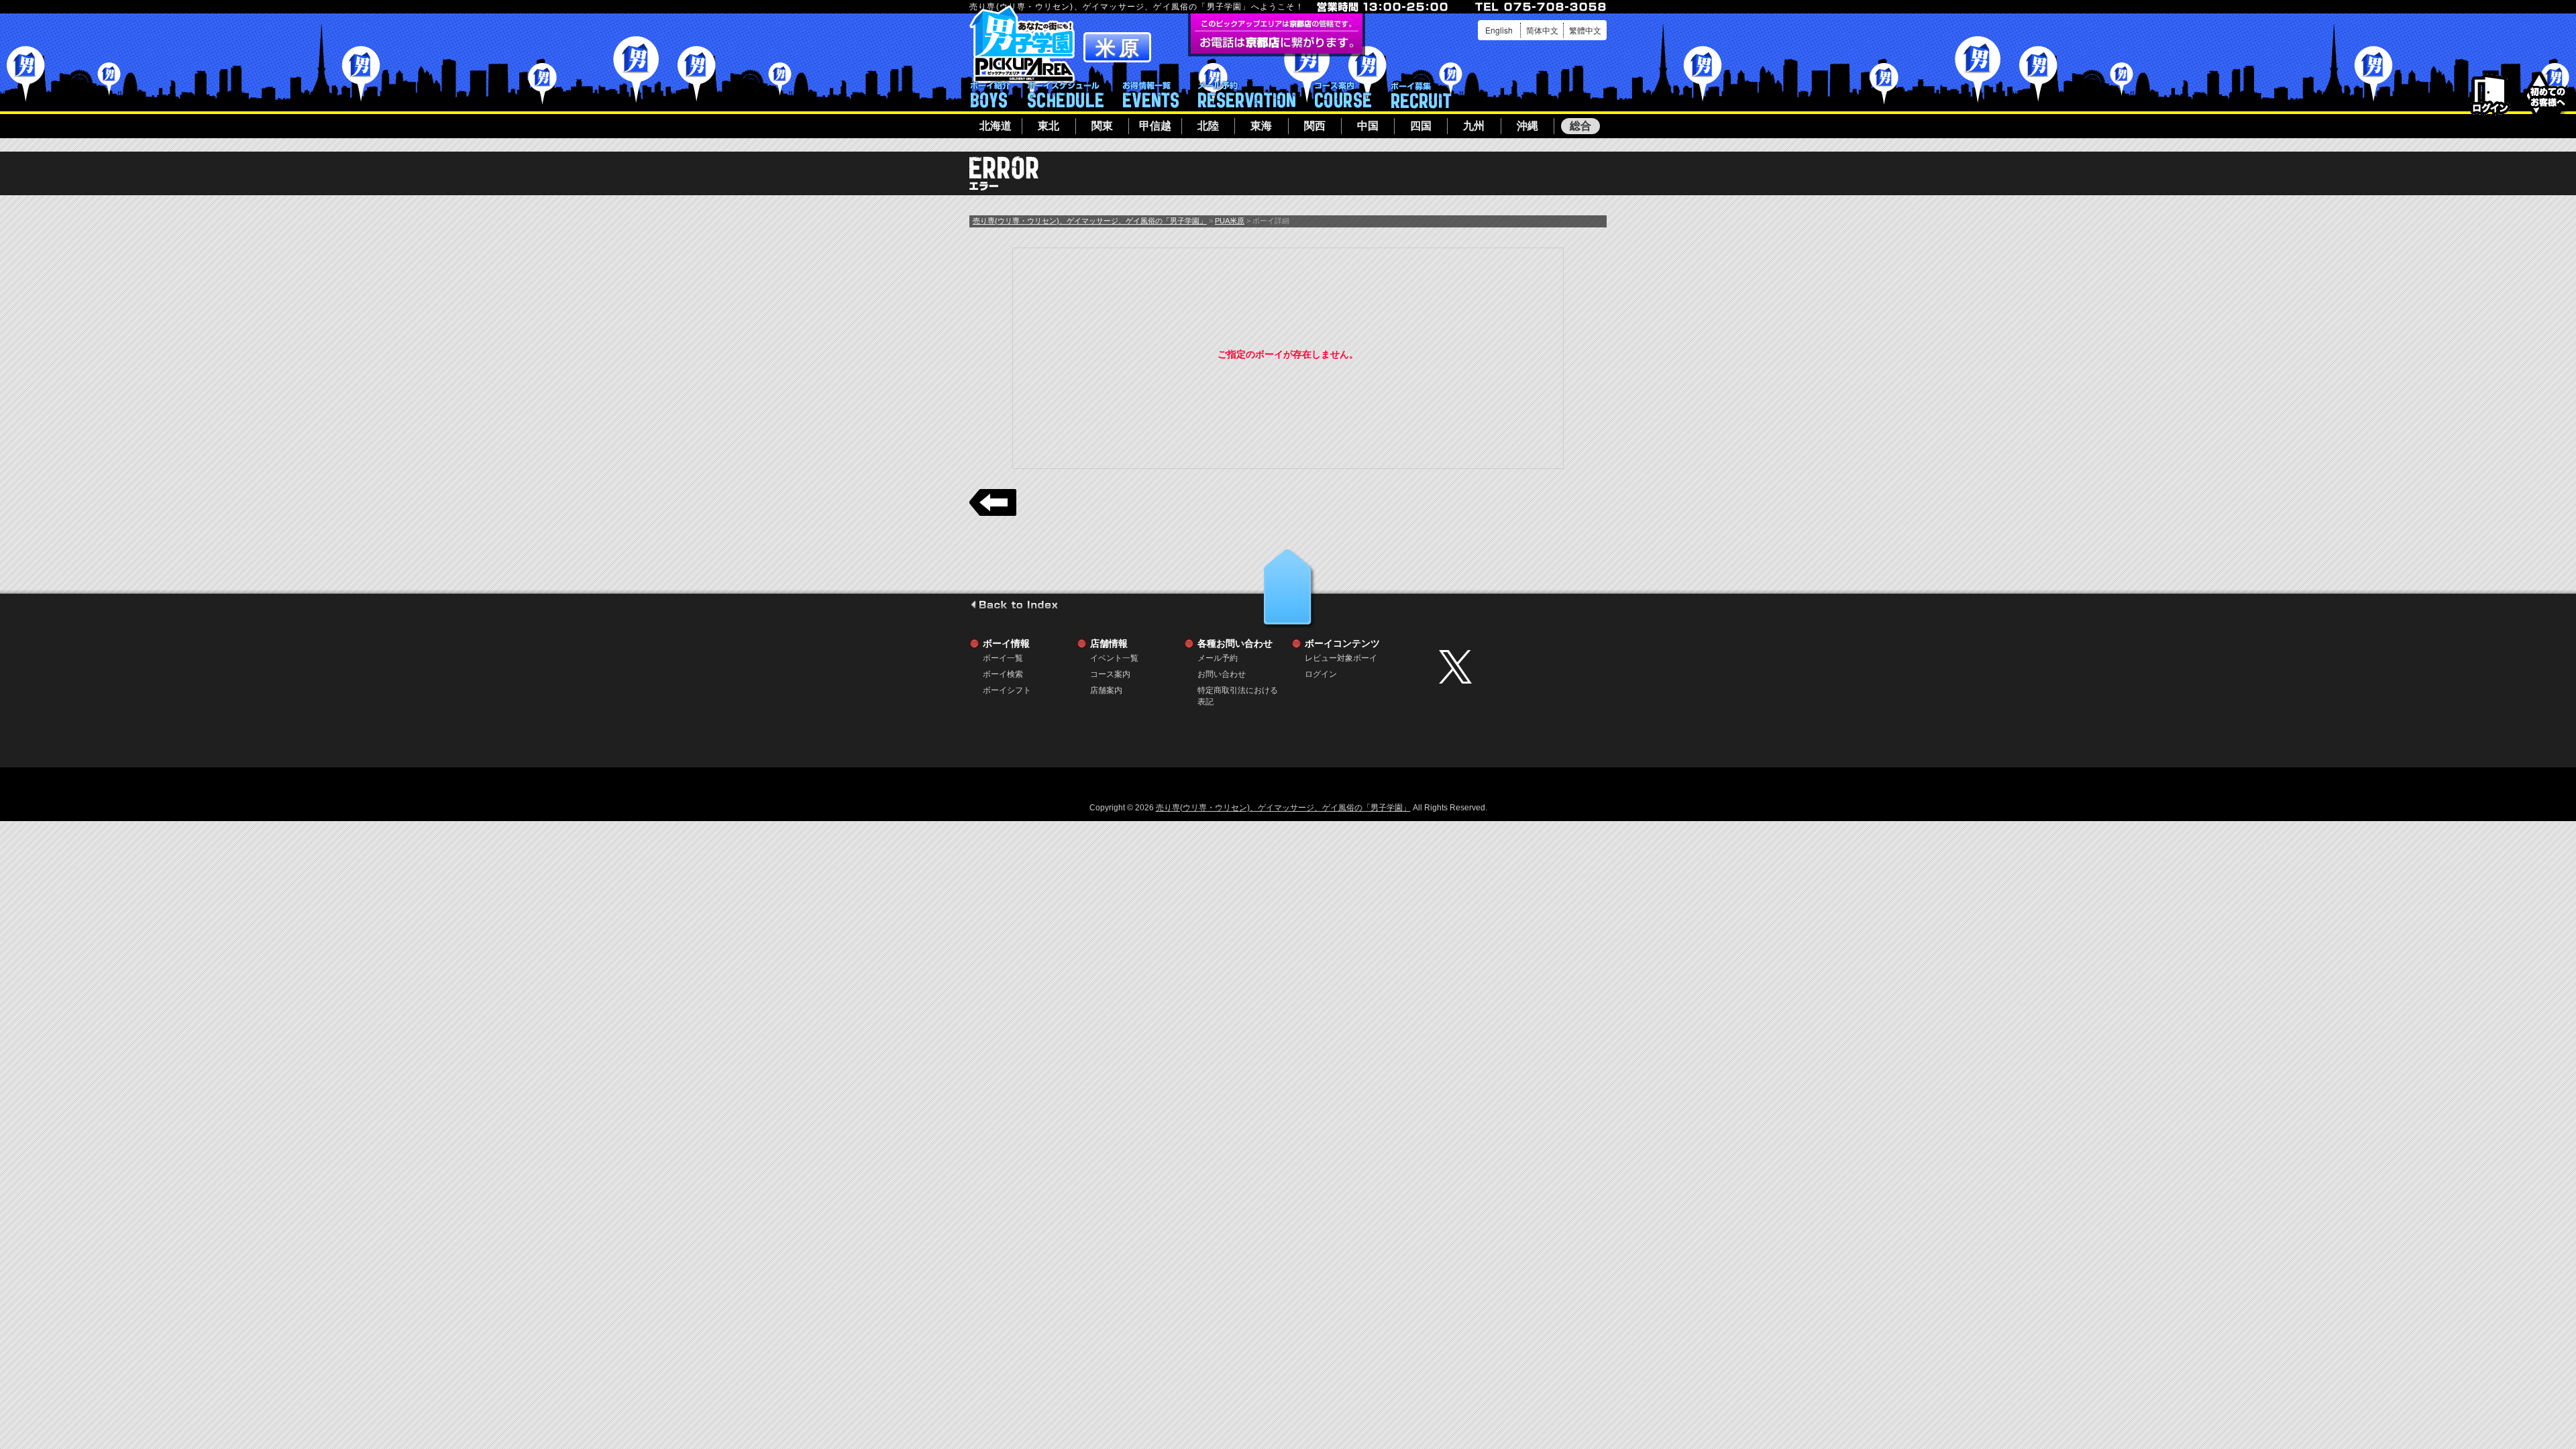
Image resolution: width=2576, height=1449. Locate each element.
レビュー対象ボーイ (1341, 658)
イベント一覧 (1151, 95)
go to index (1014, 604)
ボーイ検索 (1003, 674)
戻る (993, 502)
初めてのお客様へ (2547, 94)
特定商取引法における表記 (1238, 691)
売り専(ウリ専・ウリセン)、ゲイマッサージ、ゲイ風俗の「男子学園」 (1090, 221)
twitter (1519, 667)
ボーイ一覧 (1003, 658)
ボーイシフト (1066, 95)
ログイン (2490, 95)
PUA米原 (1230, 221)
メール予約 (1247, 95)
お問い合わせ (1222, 674)
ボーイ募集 (1421, 95)
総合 (1580, 126)
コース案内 (1343, 95)
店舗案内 (1106, 690)
